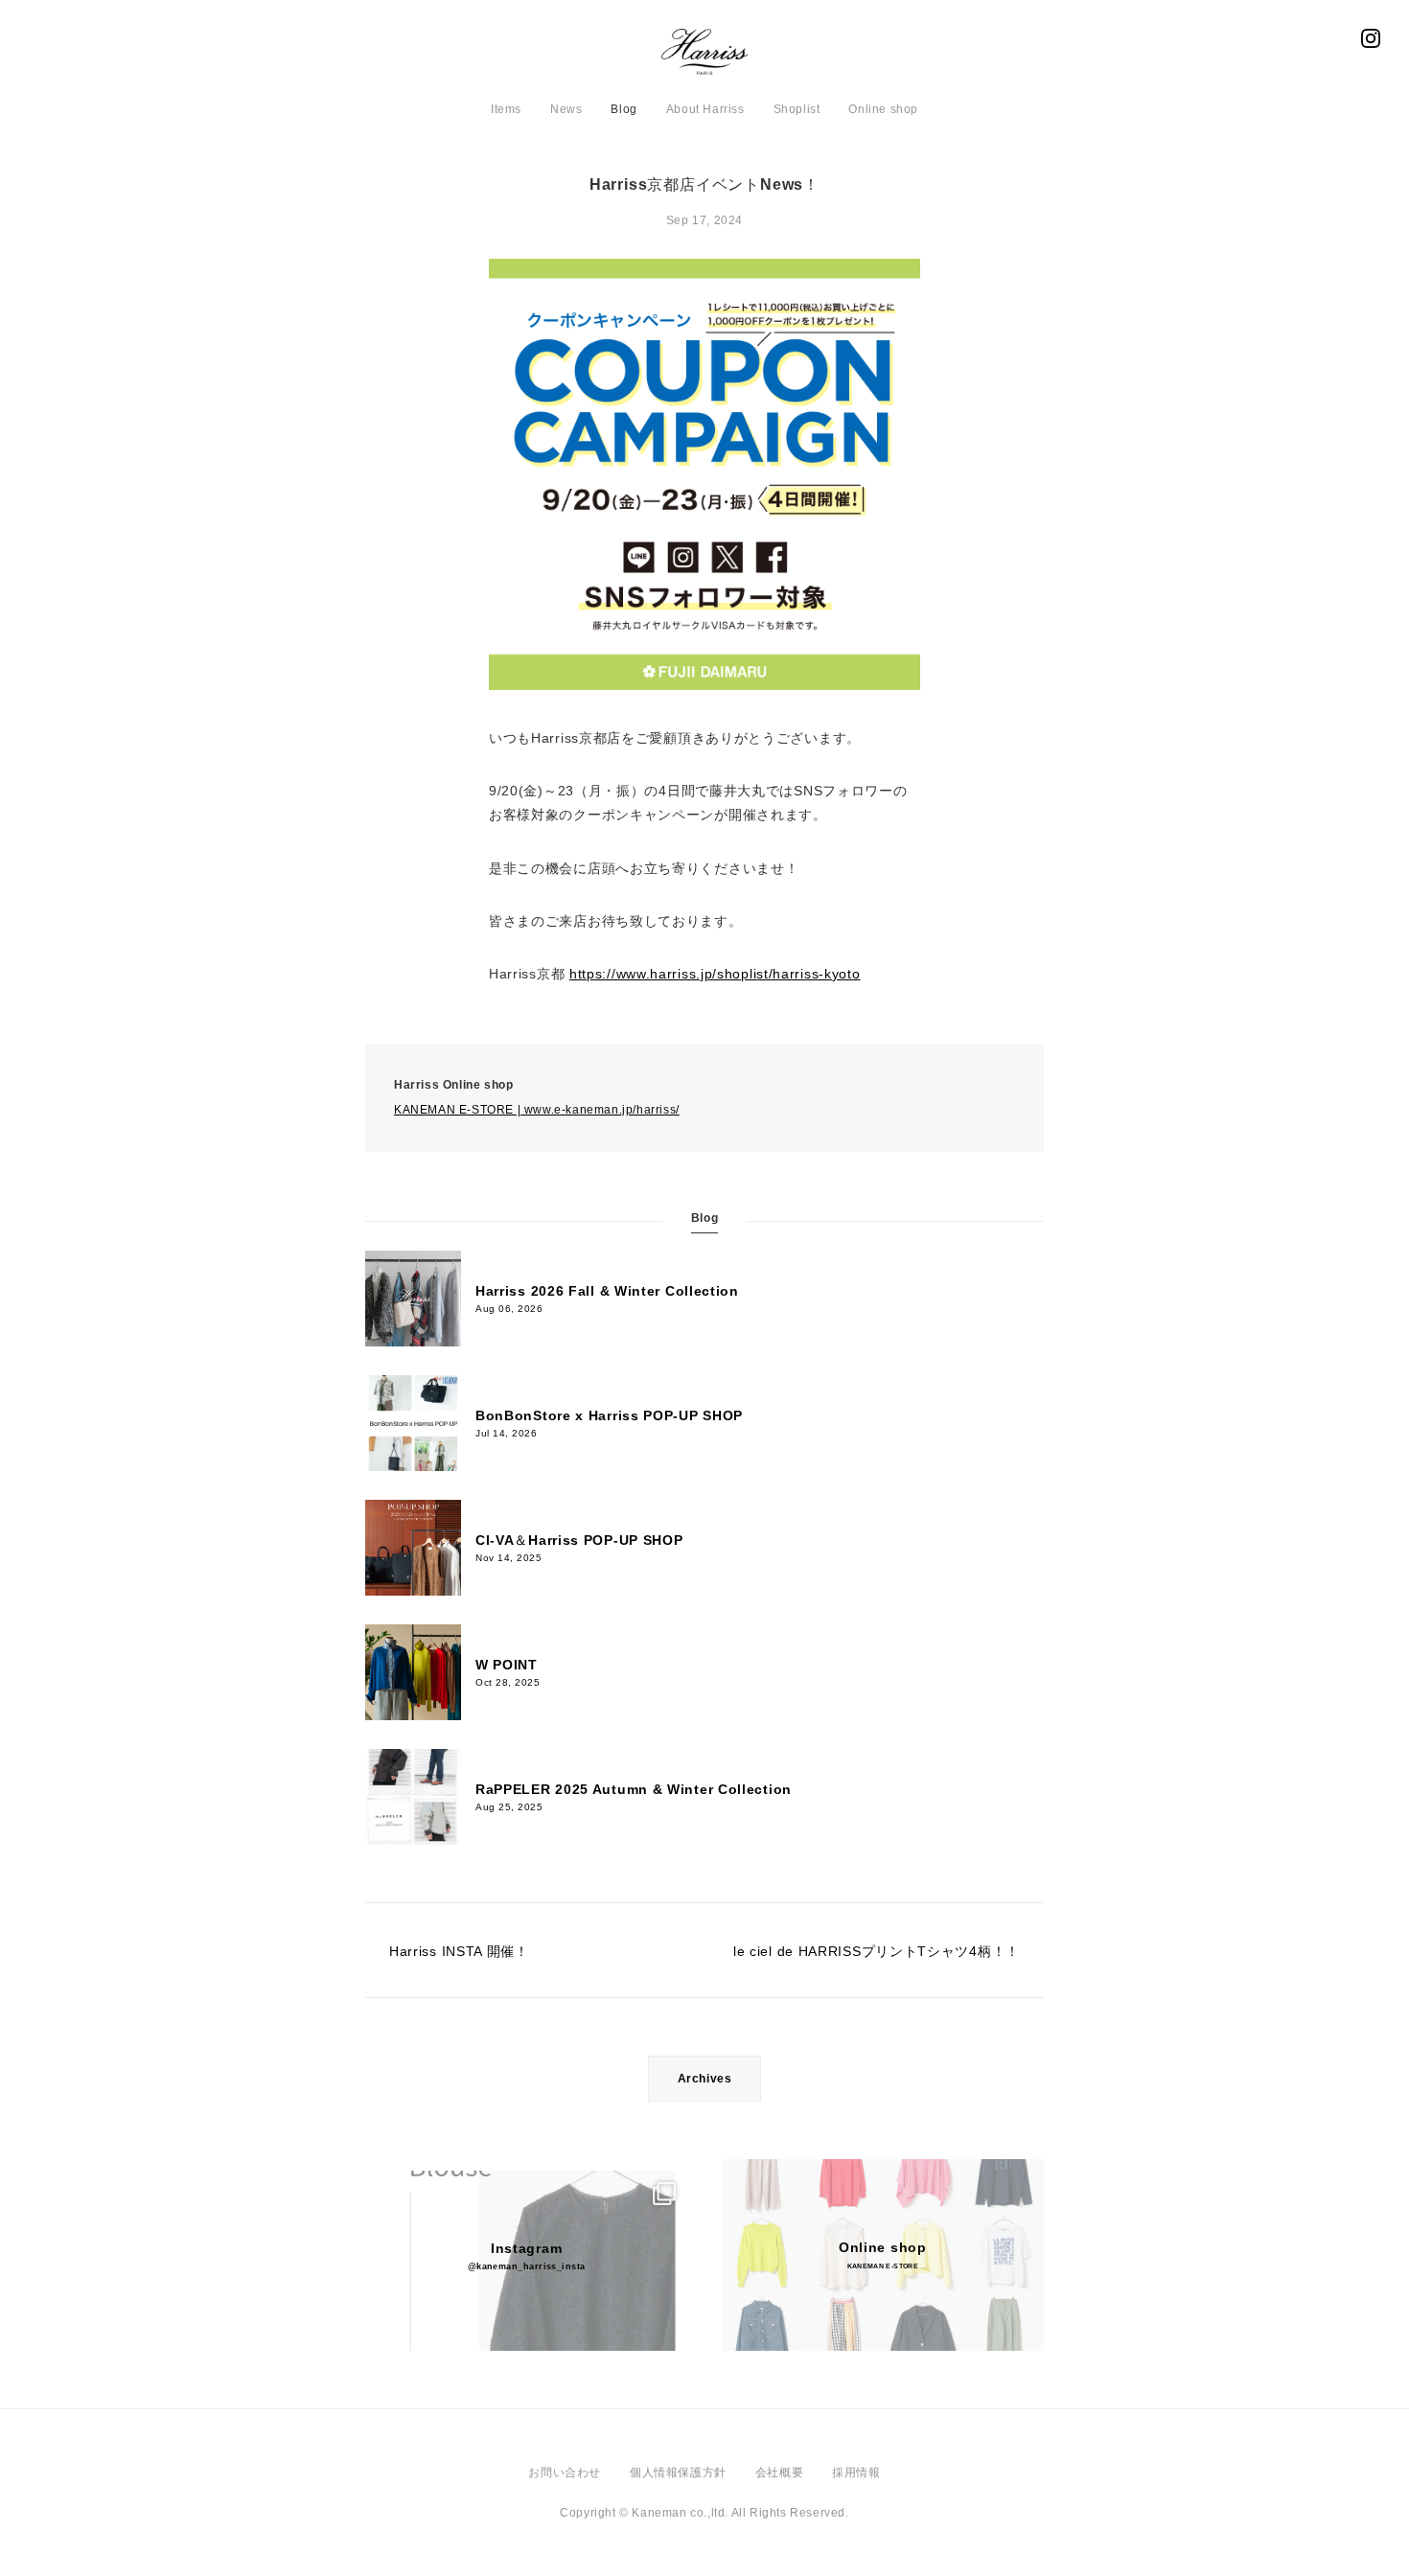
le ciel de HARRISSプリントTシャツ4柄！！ (877, 1951)
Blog (624, 109)
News (566, 109)
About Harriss (705, 109)
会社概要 (779, 2472)
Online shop (883, 109)
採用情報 (856, 2472)
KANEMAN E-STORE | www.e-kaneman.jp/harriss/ (537, 1110)
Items (506, 109)
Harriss (704, 57)
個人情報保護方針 (678, 2472)
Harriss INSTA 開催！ (459, 1951)
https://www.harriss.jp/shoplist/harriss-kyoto (715, 974)
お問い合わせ (565, 2472)
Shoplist (797, 109)
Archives (705, 2079)
